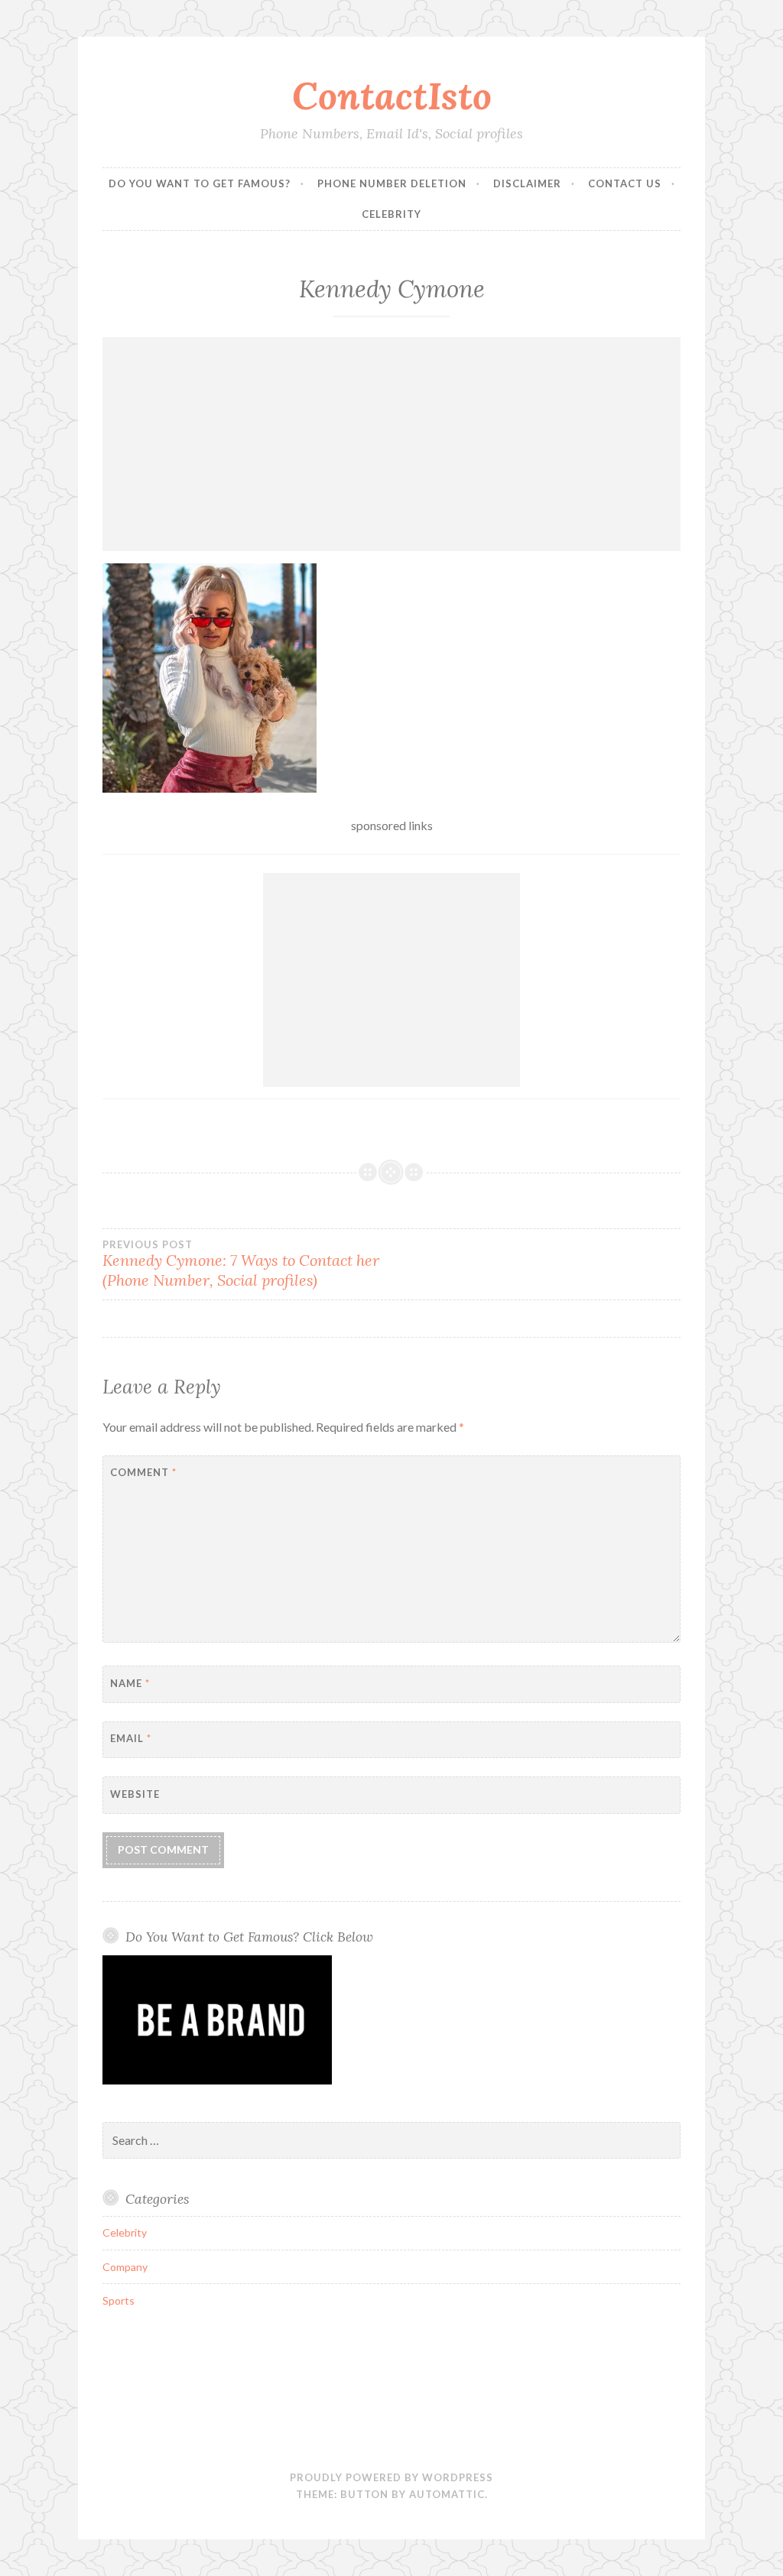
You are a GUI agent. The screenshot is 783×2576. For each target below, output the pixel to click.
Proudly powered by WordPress (391, 2477)
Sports (119, 2300)
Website (135, 1794)
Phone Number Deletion (392, 183)
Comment (143, 1472)
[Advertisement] (392, 444)
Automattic (447, 2494)
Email (131, 1738)
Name (130, 1683)
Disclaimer (527, 183)
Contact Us (625, 183)
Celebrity (391, 214)
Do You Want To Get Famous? (200, 183)
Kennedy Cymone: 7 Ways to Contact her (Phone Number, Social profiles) (241, 1264)
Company (125, 2267)
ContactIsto (392, 96)
